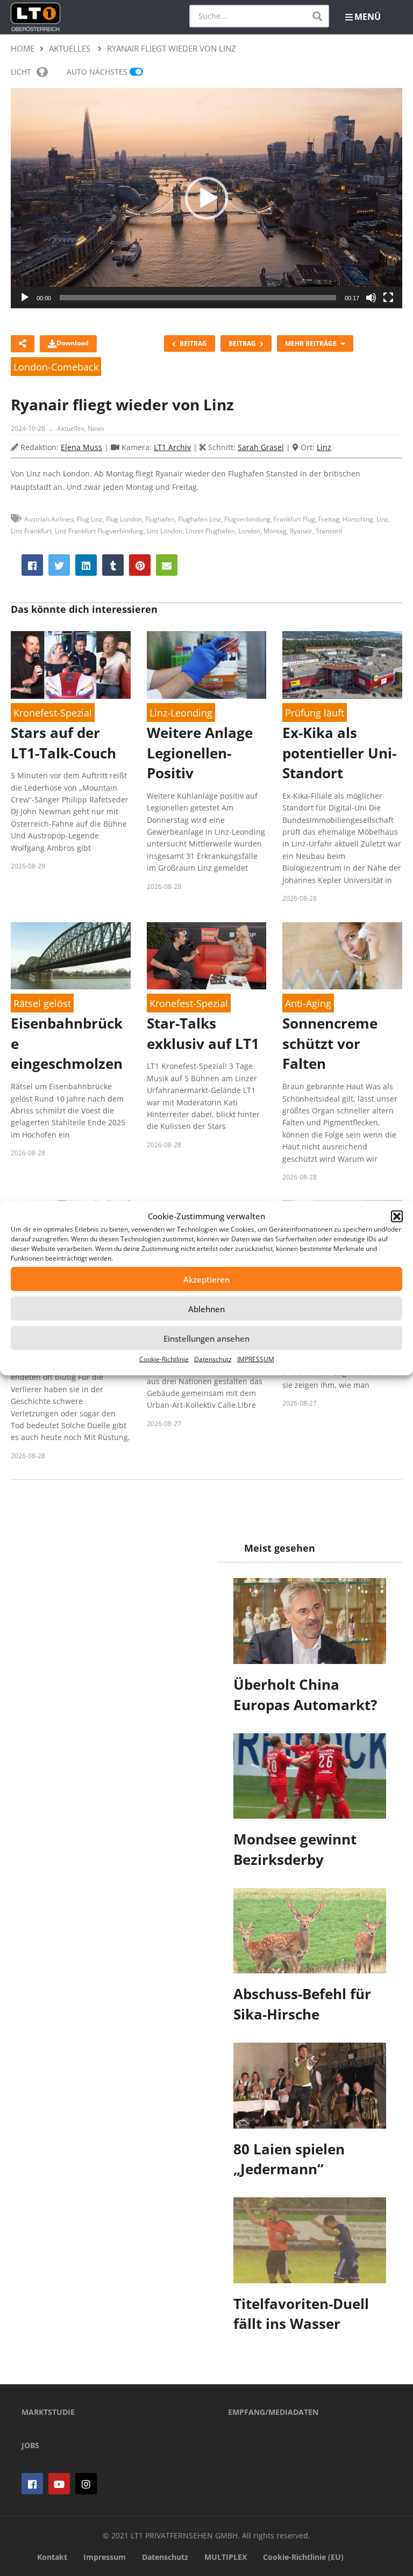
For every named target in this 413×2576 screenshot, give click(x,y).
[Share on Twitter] (59, 565)
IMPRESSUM (256, 1359)
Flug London (124, 519)
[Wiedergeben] (25, 298)
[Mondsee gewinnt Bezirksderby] (310, 1776)
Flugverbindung (247, 519)
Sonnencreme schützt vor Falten (330, 1043)
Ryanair (301, 531)
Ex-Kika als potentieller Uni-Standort (339, 753)
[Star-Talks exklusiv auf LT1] (207, 956)
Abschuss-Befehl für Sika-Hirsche (302, 2004)
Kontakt (52, 2557)
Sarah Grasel (261, 447)
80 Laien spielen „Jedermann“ (289, 2159)
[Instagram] (86, 2484)
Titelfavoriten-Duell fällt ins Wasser (301, 2314)
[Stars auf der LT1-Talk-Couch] (71, 665)
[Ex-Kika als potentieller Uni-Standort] (342, 665)
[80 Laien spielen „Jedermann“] (310, 2086)
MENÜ (368, 17)
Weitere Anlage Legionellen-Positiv (200, 753)
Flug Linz (90, 519)
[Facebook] (32, 2484)
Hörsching (358, 519)
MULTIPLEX (226, 2557)
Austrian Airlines (49, 519)
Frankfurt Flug (294, 519)
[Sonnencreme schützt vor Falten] (342, 956)
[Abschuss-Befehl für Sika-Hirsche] (310, 1931)
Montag (275, 531)
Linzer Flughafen (210, 531)
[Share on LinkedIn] (86, 565)
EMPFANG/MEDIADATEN (273, 2412)
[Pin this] (140, 565)
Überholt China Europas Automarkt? (305, 1695)
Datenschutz (213, 1359)
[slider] (198, 298)
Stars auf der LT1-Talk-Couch (63, 743)
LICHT (21, 72)
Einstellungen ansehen (206, 1338)
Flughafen (160, 519)
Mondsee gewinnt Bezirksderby (295, 1849)
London (249, 531)
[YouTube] (59, 2484)
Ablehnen (206, 1308)
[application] (206, 198)
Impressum (105, 2557)
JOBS (30, 2445)
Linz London (165, 531)
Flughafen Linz (200, 519)
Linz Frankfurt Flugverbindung (99, 531)
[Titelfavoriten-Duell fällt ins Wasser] (310, 2240)
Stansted (329, 531)
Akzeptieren (206, 1279)
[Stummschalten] (371, 298)
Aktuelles (71, 428)
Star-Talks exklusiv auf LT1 (203, 1033)
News (96, 428)
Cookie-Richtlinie (164, 1359)
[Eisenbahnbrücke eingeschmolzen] (71, 956)
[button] (397, 1216)
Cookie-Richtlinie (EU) (303, 2557)
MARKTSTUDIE (48, 2412)
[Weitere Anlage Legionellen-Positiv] (207, 665)
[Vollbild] (388, 298)
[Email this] (167, 565)
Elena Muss (81, 447)
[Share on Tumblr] (113, 565)
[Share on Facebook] (32, 565)
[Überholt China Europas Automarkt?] (310, 1621)
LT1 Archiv (172, 447)
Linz (324, 447)
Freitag (329, 519)
